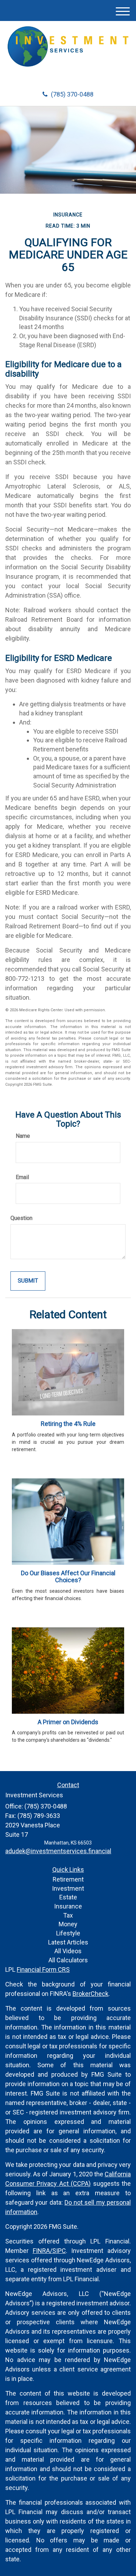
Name (23, 1136)
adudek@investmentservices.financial (58, 1851)
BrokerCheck (90, 1994)
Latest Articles (68, 1942)
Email (22, 1177)
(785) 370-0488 (72, 94)
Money (68, 1924)
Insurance (68, 1906)
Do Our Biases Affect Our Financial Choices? (68, 1577)
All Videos (68, 1951)
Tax (68, 1915)
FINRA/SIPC (49, 2251)
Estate (68, 1897)
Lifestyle (68, 1933)
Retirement (68, 1879)
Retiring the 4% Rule (68, 1424)
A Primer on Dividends (68, 1722)
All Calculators (68, 1960)
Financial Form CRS (43, 1970)
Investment (68, 1888)
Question (21, 1218)
